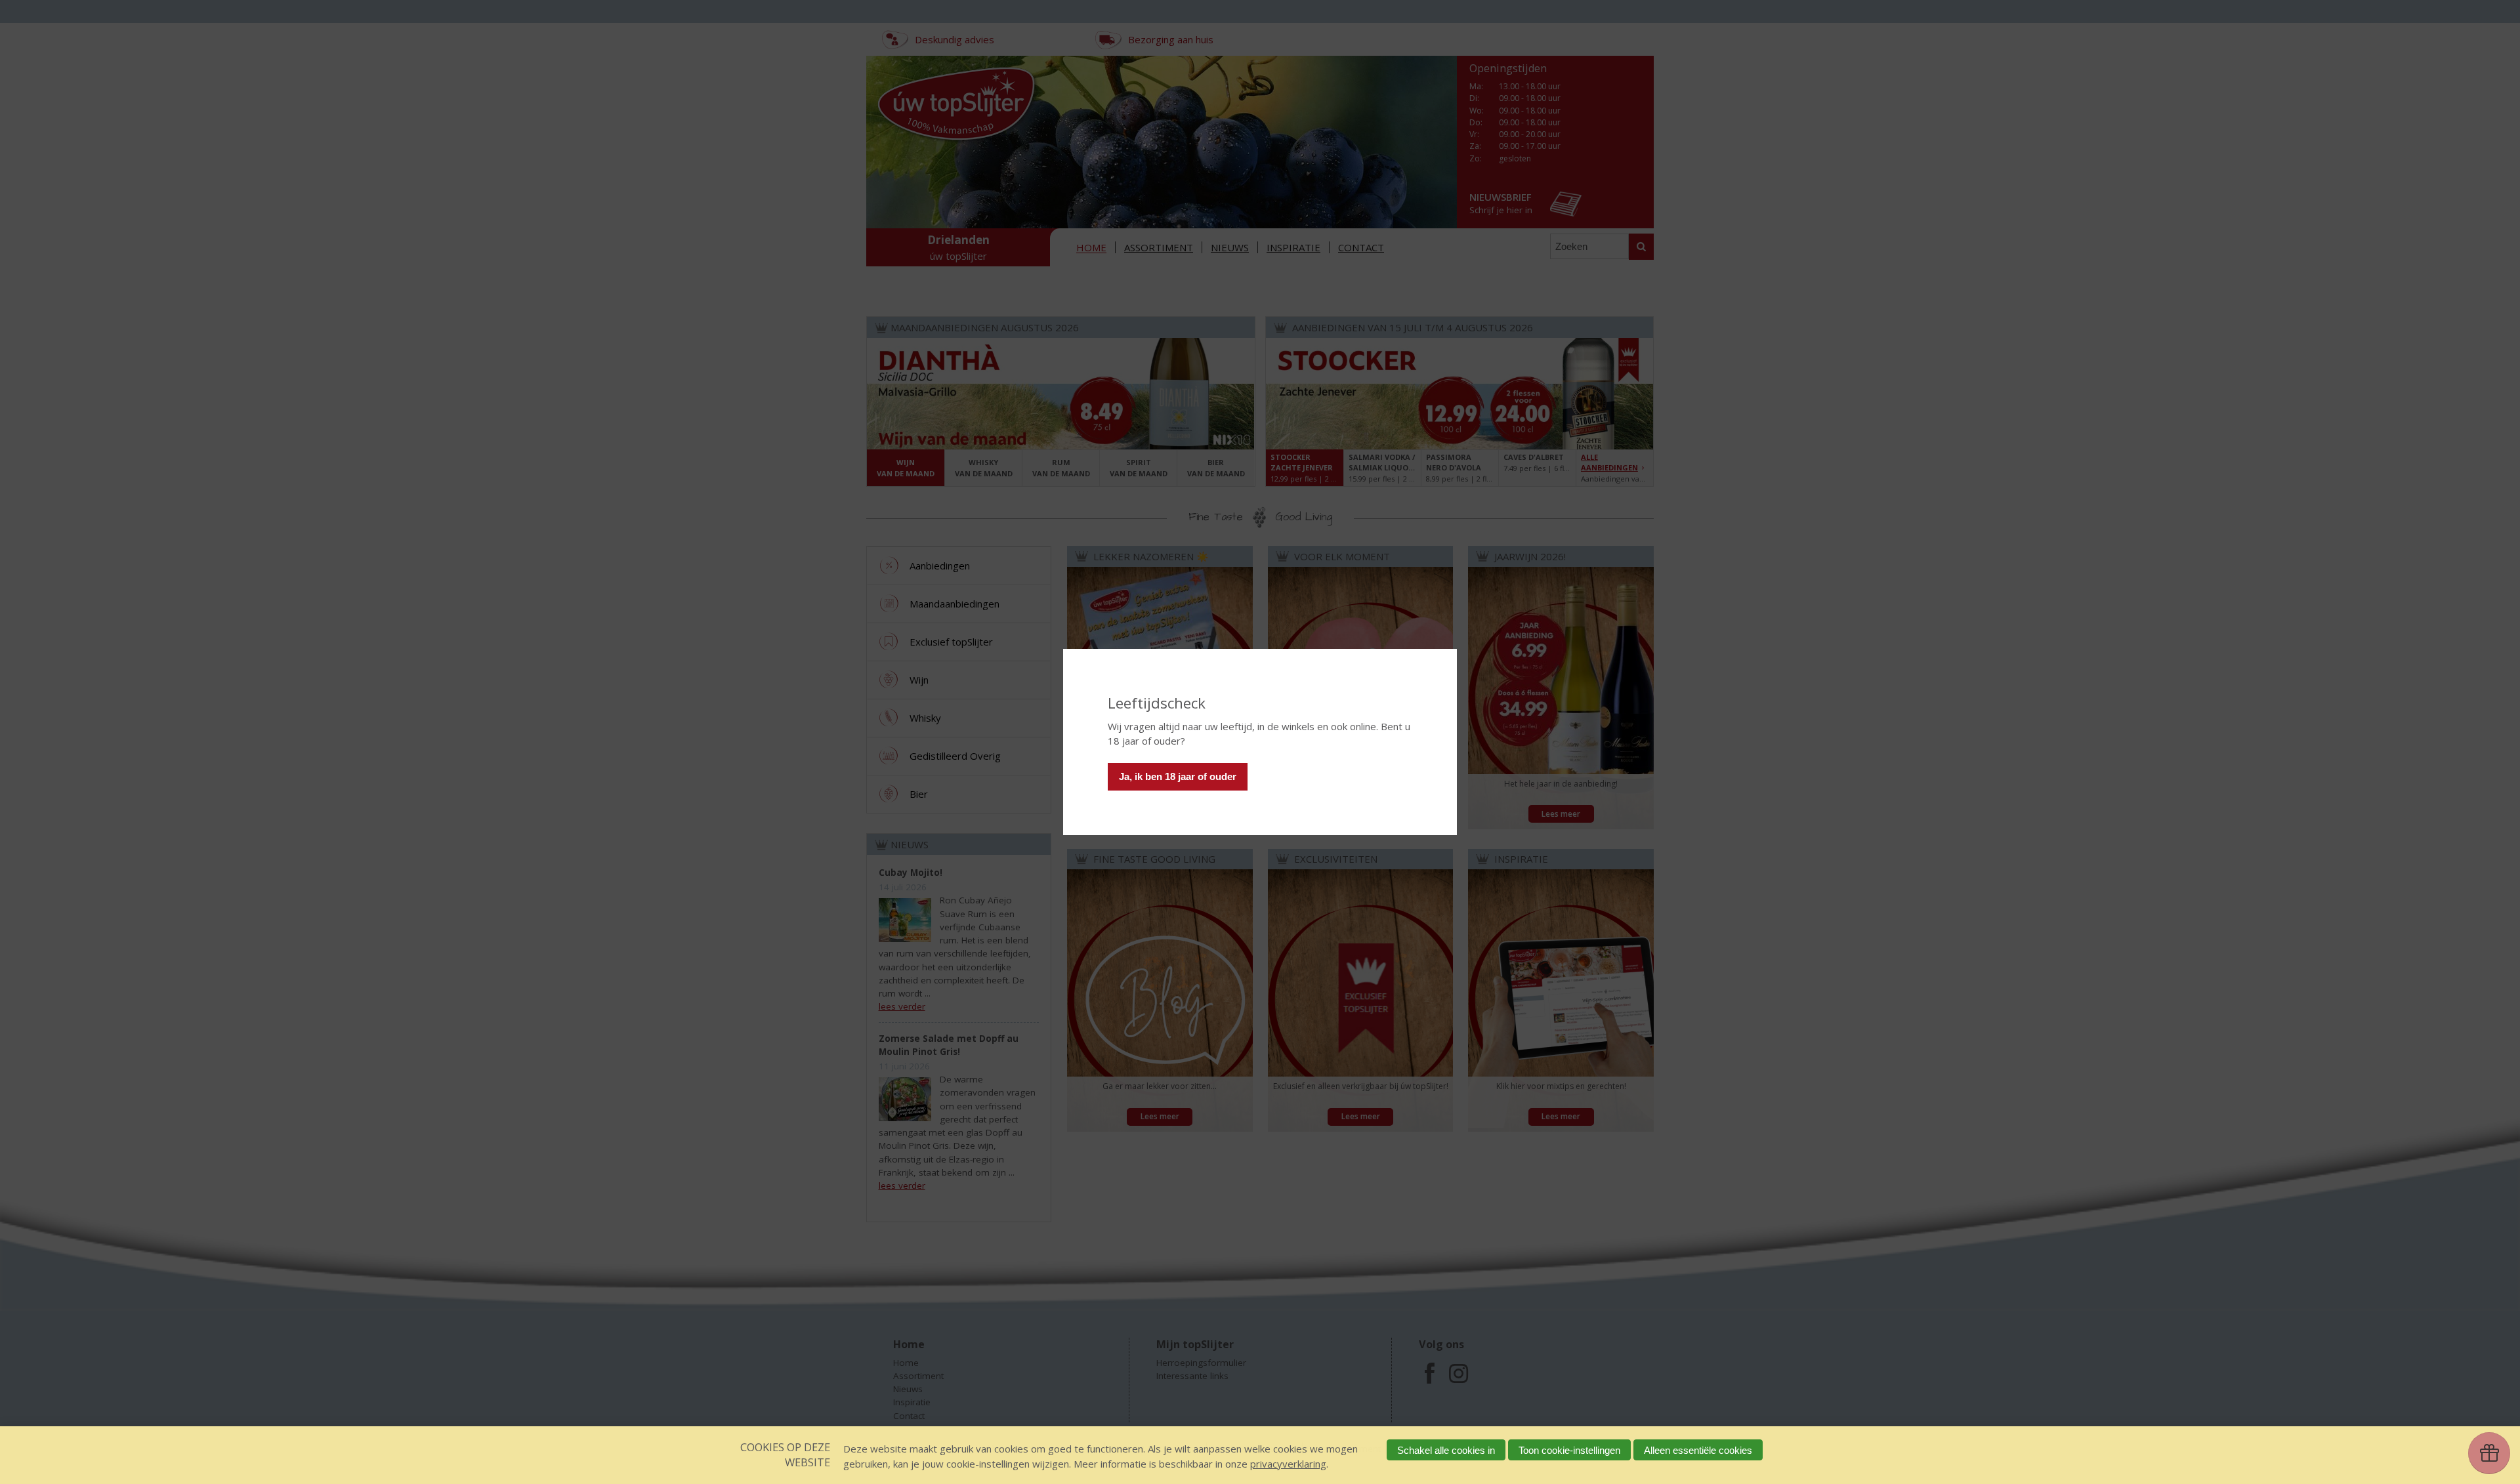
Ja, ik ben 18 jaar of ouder (1178, 776)
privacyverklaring (1288, 1464)
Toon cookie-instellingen (1569, 1450)
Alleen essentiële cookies (1698, 1450)
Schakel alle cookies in (1446, 1450)
